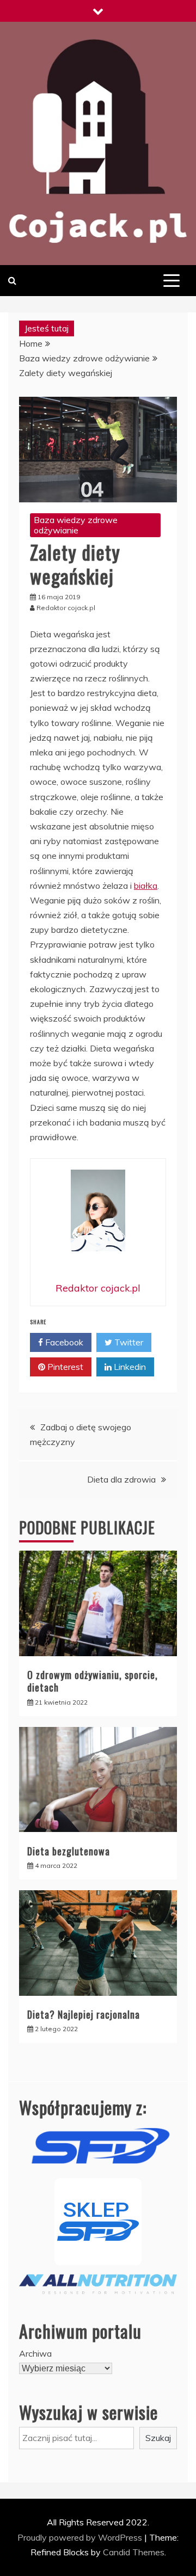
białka (146, 886)
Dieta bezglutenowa (69, 1851)
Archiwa (35, 2353)
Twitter (128, 1342)
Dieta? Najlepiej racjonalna (84, 2014)
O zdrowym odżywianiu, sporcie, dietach (93, 1681)
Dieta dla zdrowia (121, 1479)
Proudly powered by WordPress (81, 2537)
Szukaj (158, 2438)
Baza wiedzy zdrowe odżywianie (76, 525)
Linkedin (129, 1367)
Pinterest (64, 1367)
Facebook (63, 1342)
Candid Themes (134, 2552)
